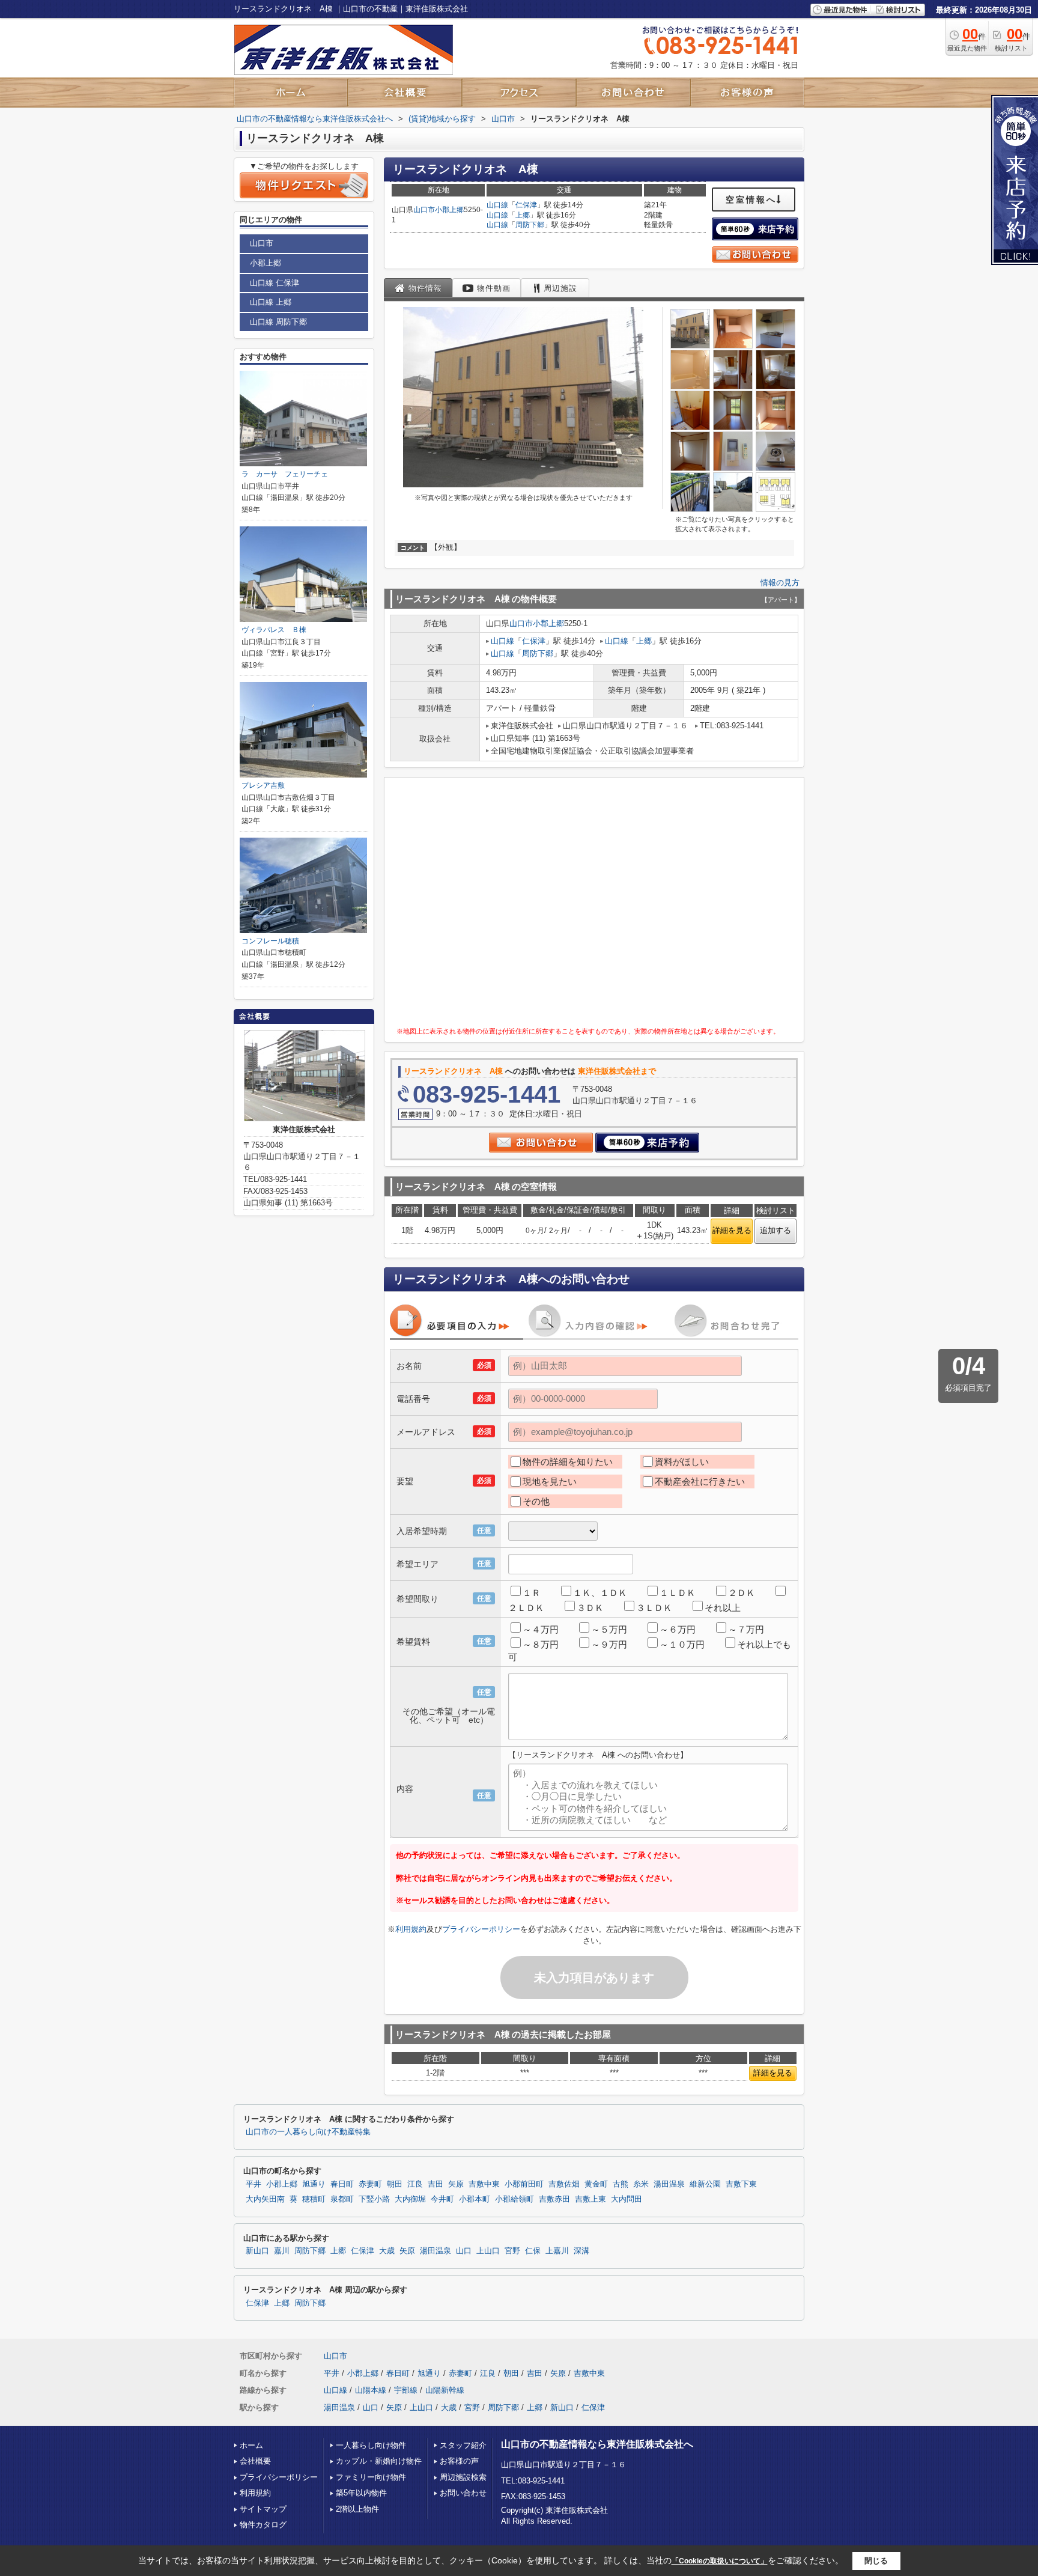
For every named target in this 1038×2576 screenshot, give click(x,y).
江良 (415, 2184)
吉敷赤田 (554, 2199)
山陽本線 (371, 2390)
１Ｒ (532, 1593)
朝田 (395, 2184)
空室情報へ (751, 199)
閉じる (876, 2561)
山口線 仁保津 (275, 283)
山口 (464, 2251)
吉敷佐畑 (564, 2184)
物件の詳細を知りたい (568, 1462)
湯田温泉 (669, 2184)
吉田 (436, 2184)
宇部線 (406, 2390)
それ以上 (723, 1608)
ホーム (251, 2445)
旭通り (314, 2184)
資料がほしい (682, 1462)
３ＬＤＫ (654, 1608)
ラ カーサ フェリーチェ (285, 474)
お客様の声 (459, 2461)
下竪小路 (374, 2199)
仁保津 (526, 205)
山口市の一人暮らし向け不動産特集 (308, 2132)
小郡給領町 (514, 2199)
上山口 (488, 2251)
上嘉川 (557, 2251)
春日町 (342, 2184)
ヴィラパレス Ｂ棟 (274, 630)
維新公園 (705, 2184)
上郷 (523, 215)
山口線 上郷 (271, 302)
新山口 (257, 2251)
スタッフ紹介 (463, 2445)
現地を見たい (550, 1481)
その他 (536, 1501)
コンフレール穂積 (270, 941)
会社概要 (255, 2461)
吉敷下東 (741, 2184)
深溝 (581, 2251)
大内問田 (627, 2199)
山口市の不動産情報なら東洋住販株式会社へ (597, 2444)
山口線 (497, 205)
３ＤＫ (590, 1608)
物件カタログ (263, 2525)
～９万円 (609, 1644)
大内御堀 (410, 2199)
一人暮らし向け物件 (371, 2445)
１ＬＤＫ (678, 1593)
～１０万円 (682, 1644)
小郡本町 (475, 2199)
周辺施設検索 (463, 2477)
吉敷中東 (484, 2184)
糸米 (641, 2184)
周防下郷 (530, 225)
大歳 (387, 2251)
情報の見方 (780, 583)
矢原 (456, 2184)
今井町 (442, 2199)
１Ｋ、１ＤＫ (600, 1593)
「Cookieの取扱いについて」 (720, 2561)
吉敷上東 (590, 2199)
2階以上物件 (357, 2509)
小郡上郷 (449, 210)
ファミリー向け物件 (371, 2477)
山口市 (424, 210)
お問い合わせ (463, 2493)
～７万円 (746, 1629)
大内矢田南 (265, 2199)
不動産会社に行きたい (700, 1481)
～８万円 (541, 1644)
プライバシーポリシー (481, 1929)
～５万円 (609, 1629)
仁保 (533, 2251)
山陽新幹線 (445, 2390)
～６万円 (678, 1629)
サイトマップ (263, 2509)
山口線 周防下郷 (278, 322)
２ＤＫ (742, 1593)
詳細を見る (732, 1230)
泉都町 (342, 2199)
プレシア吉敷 (263, 785)
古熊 (621, 2184)
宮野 (512, 2251)
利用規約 (411, 1929)
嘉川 (282, 2251)
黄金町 (596, 2184)
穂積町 (314, 2199)
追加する (775, 1230)
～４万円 (541, 1629)
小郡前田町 (524, 2184)
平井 (253, 2184)
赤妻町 (370, 2184)
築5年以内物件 (361, 2493)
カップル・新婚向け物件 (379, 2461)
